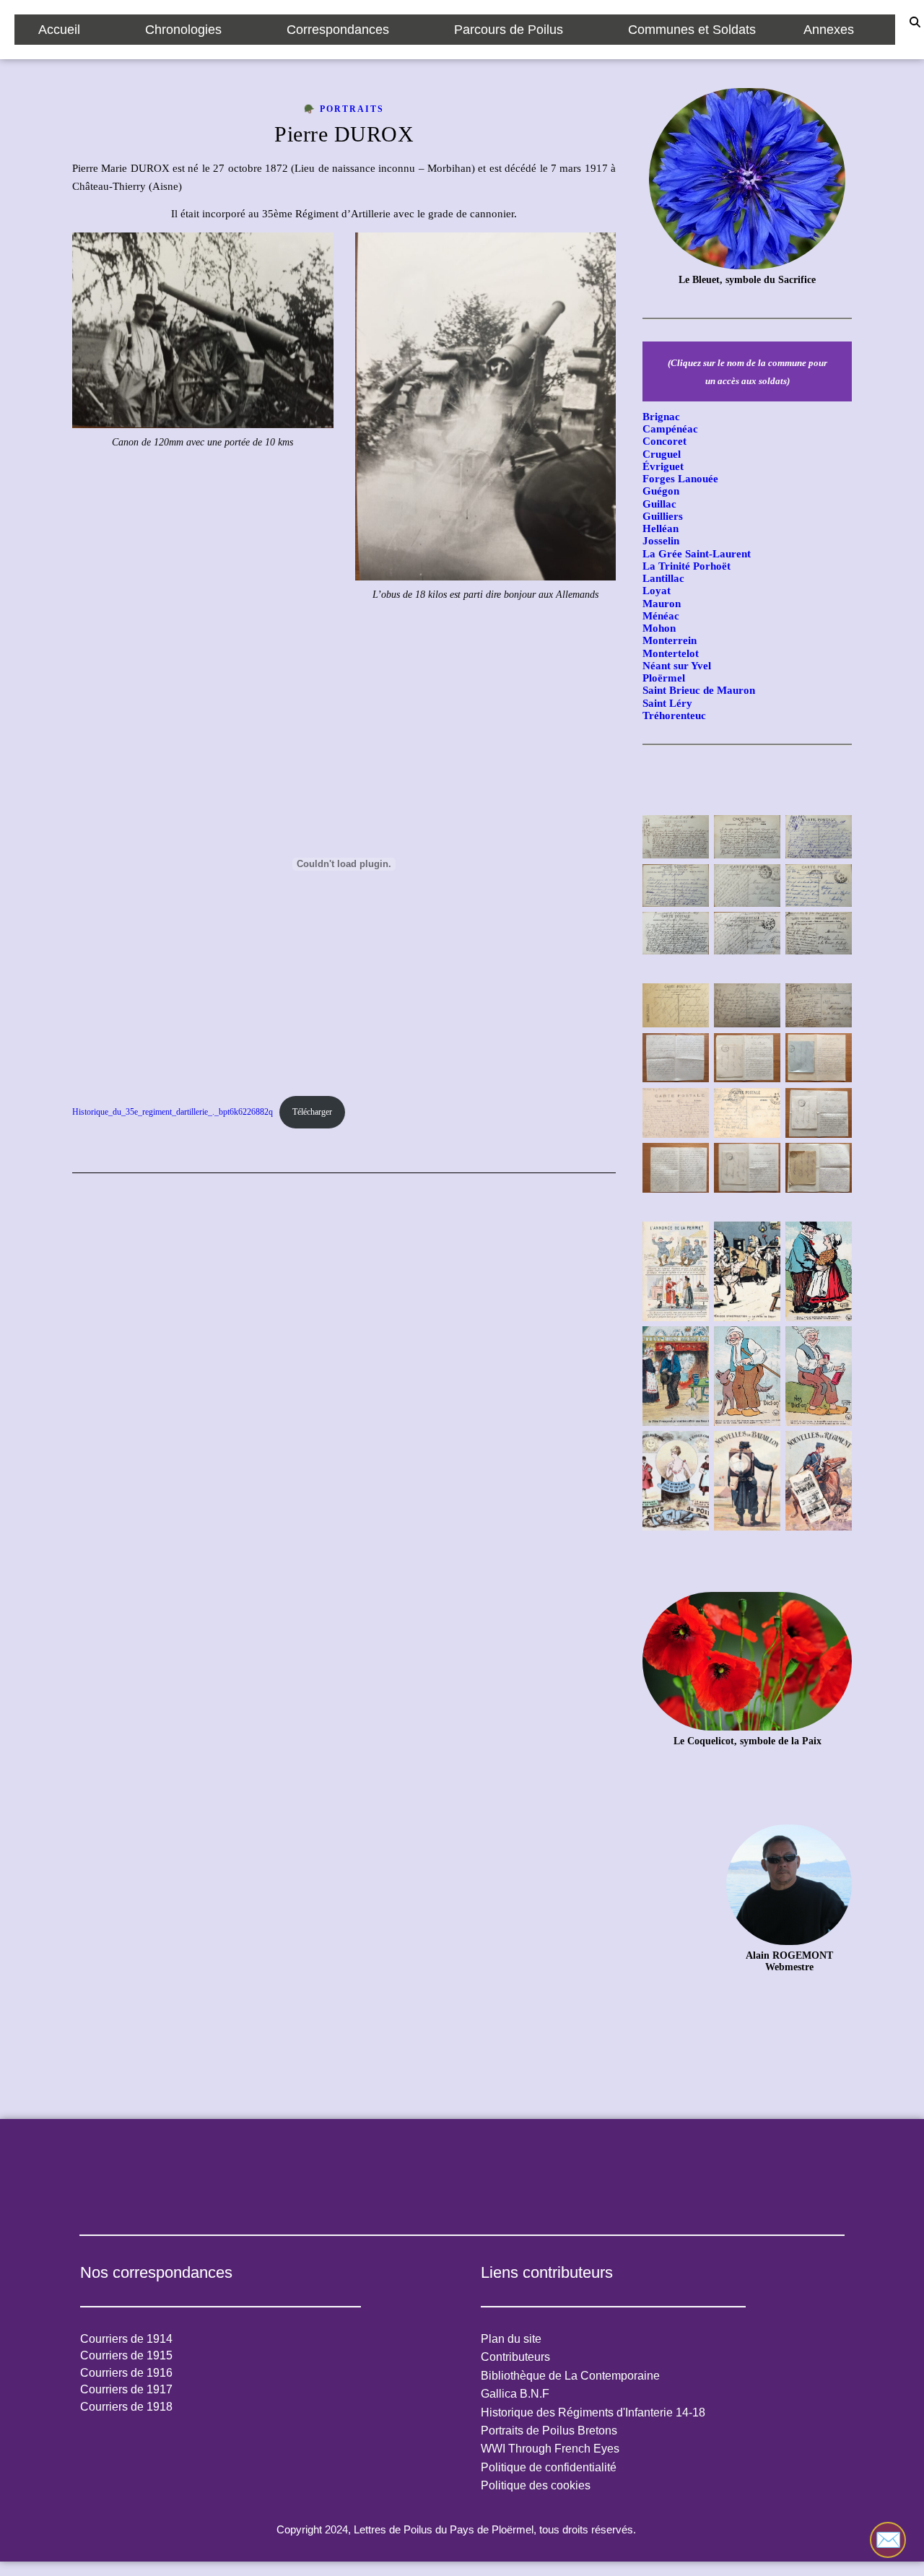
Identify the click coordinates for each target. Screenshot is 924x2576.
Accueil (59, 30)
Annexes (829, 30)
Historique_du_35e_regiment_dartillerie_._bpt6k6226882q (173, 1112)
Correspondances (338, 30)
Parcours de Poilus (509, 30)
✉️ (888, 2540)
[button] (68, 30)
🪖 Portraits (344, 109)
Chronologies (183, 30)
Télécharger (312, 1112)
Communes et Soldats (692, 30)
